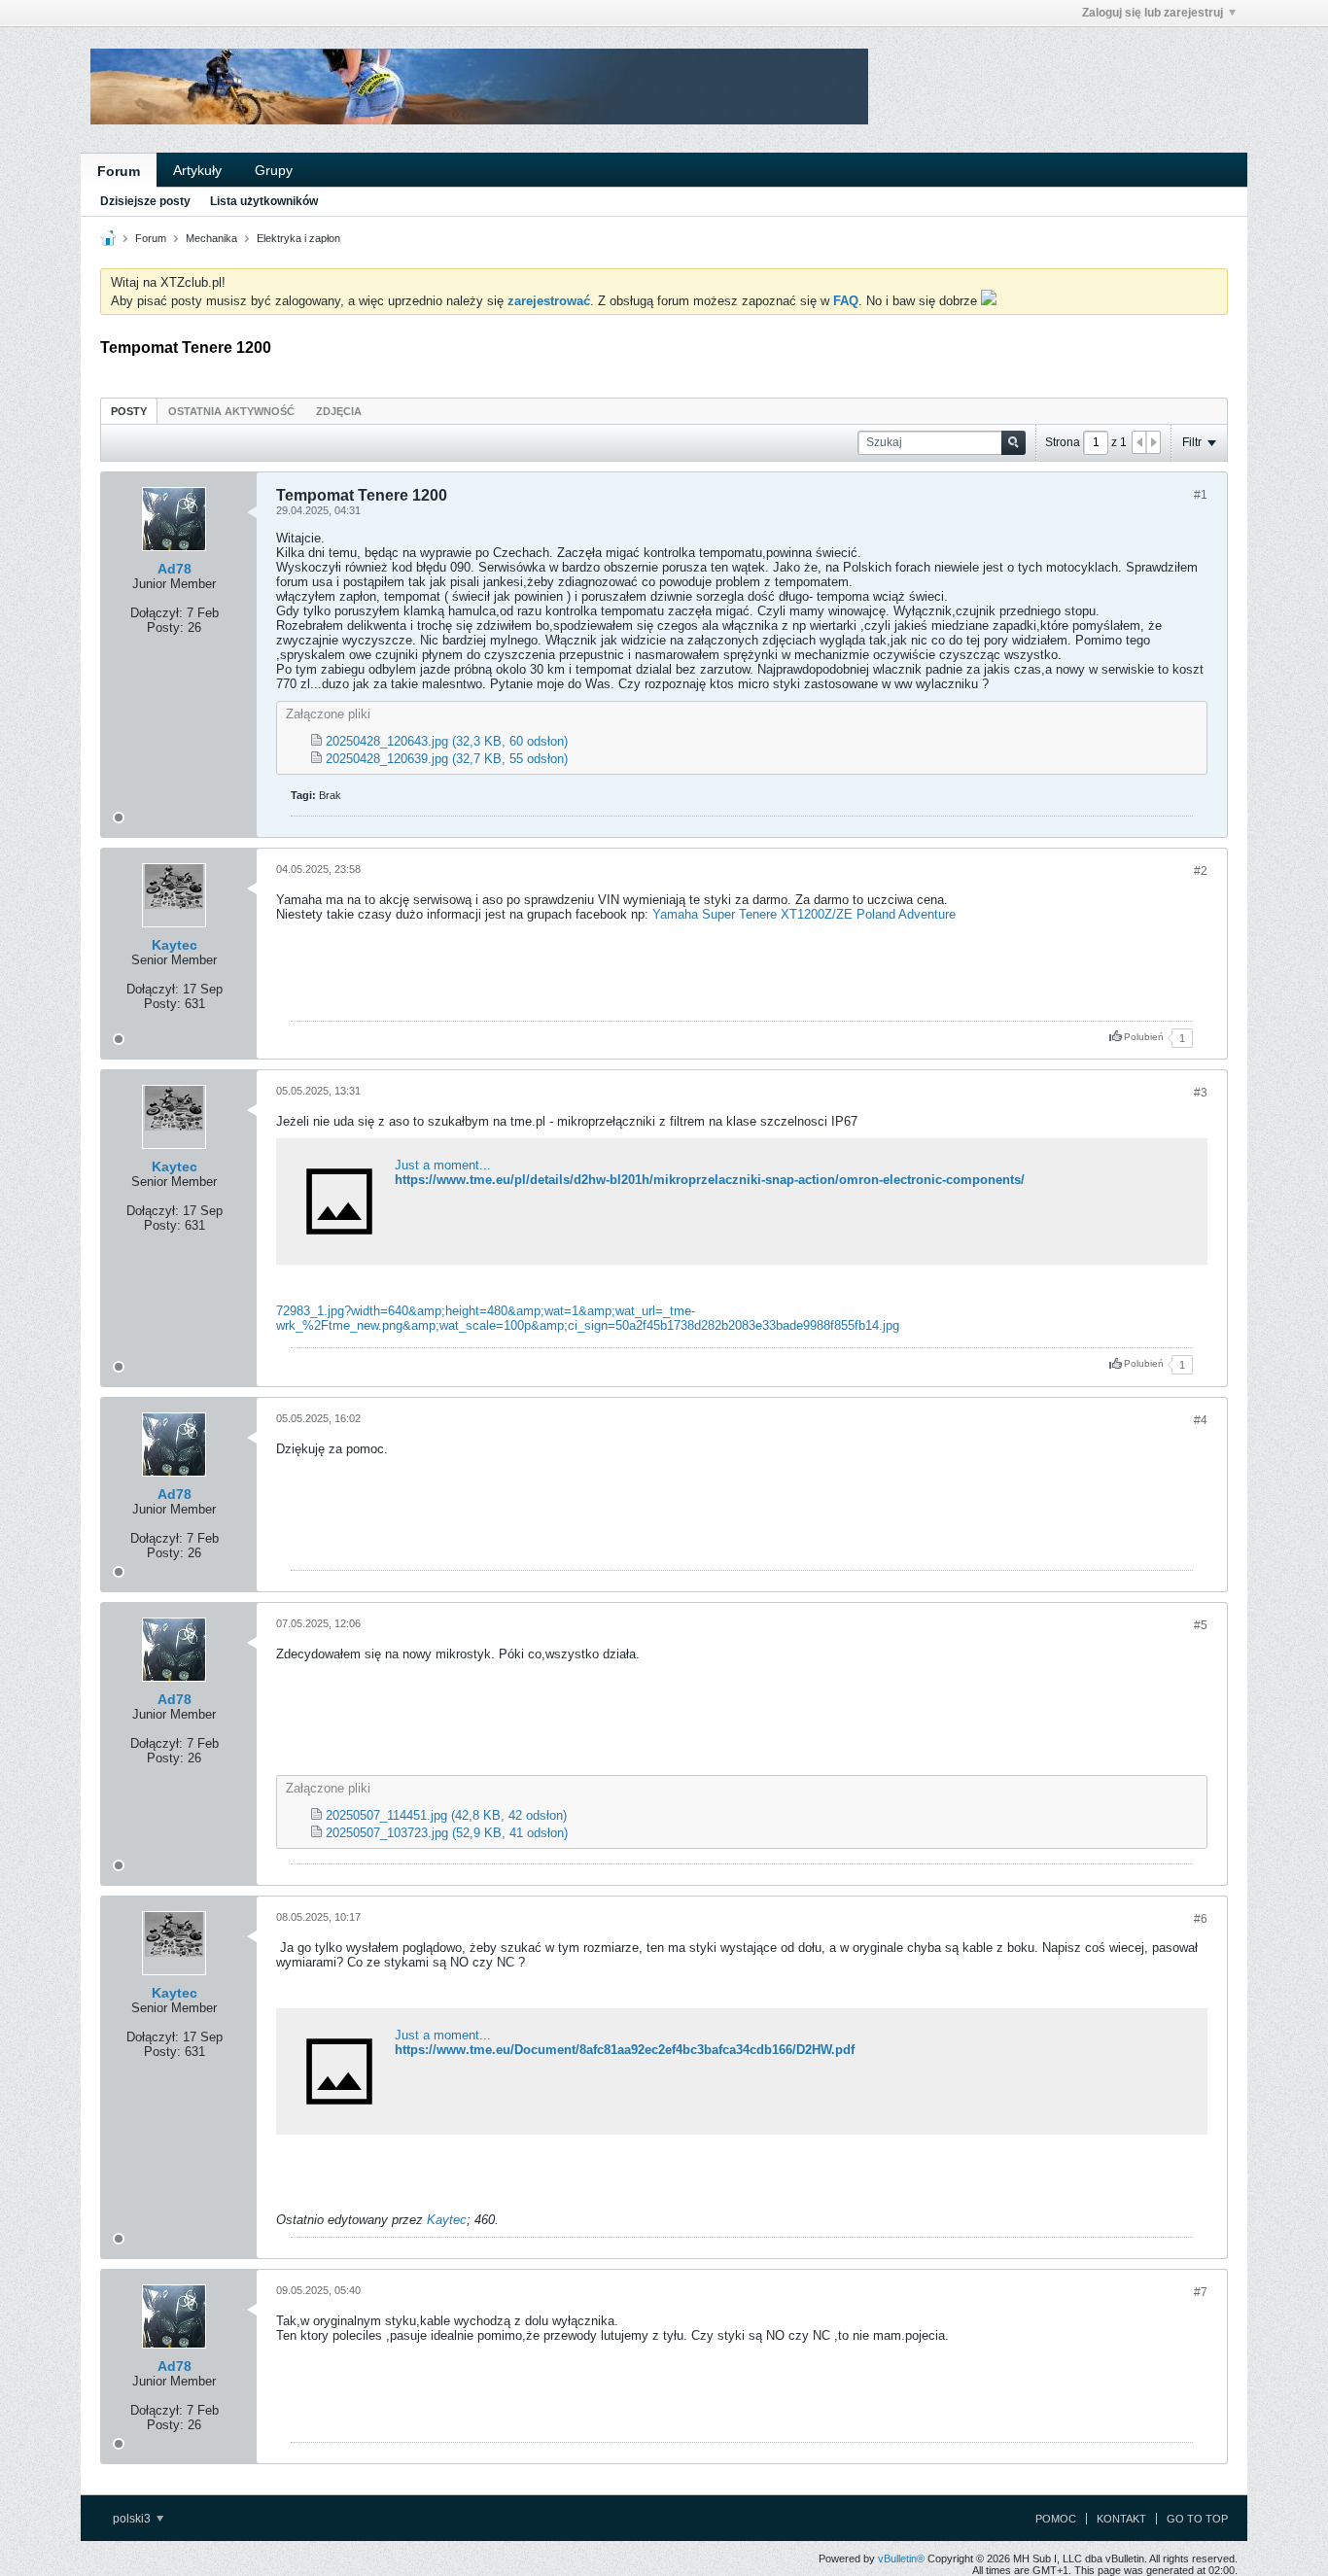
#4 (1201, 1420)
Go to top (1197, 2519)
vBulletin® (901, 2559)
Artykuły (197, 170)
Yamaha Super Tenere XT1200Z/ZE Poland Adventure (804, 914)
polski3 (133, 2519)
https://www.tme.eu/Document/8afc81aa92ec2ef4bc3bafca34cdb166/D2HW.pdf (625, 2050)
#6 (1201, 1919)
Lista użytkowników (264, 201)
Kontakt (1121, 2519)
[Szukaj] (1013, 443)
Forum (119, 171)
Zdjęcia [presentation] (339, 411)
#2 (1201, 871)
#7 (1201, 2292)
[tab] (129, 411)
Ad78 (175, 569)
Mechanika (211, 238)
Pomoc (1056, 2519)
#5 (1201, 1625)
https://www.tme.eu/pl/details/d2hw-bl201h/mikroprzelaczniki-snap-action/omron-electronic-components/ (710, 1180)
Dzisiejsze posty (145, 201)
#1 (1201, 495)
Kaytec (175, 945)
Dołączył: (157, 613)
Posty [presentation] (129, 411)
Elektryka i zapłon (298, 238)
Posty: (165, 627)
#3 (1201, 1093)
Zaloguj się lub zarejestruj (1153, 13)
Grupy (274, 170)
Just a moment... (443, 1165)
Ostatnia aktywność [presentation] (231, 411)
